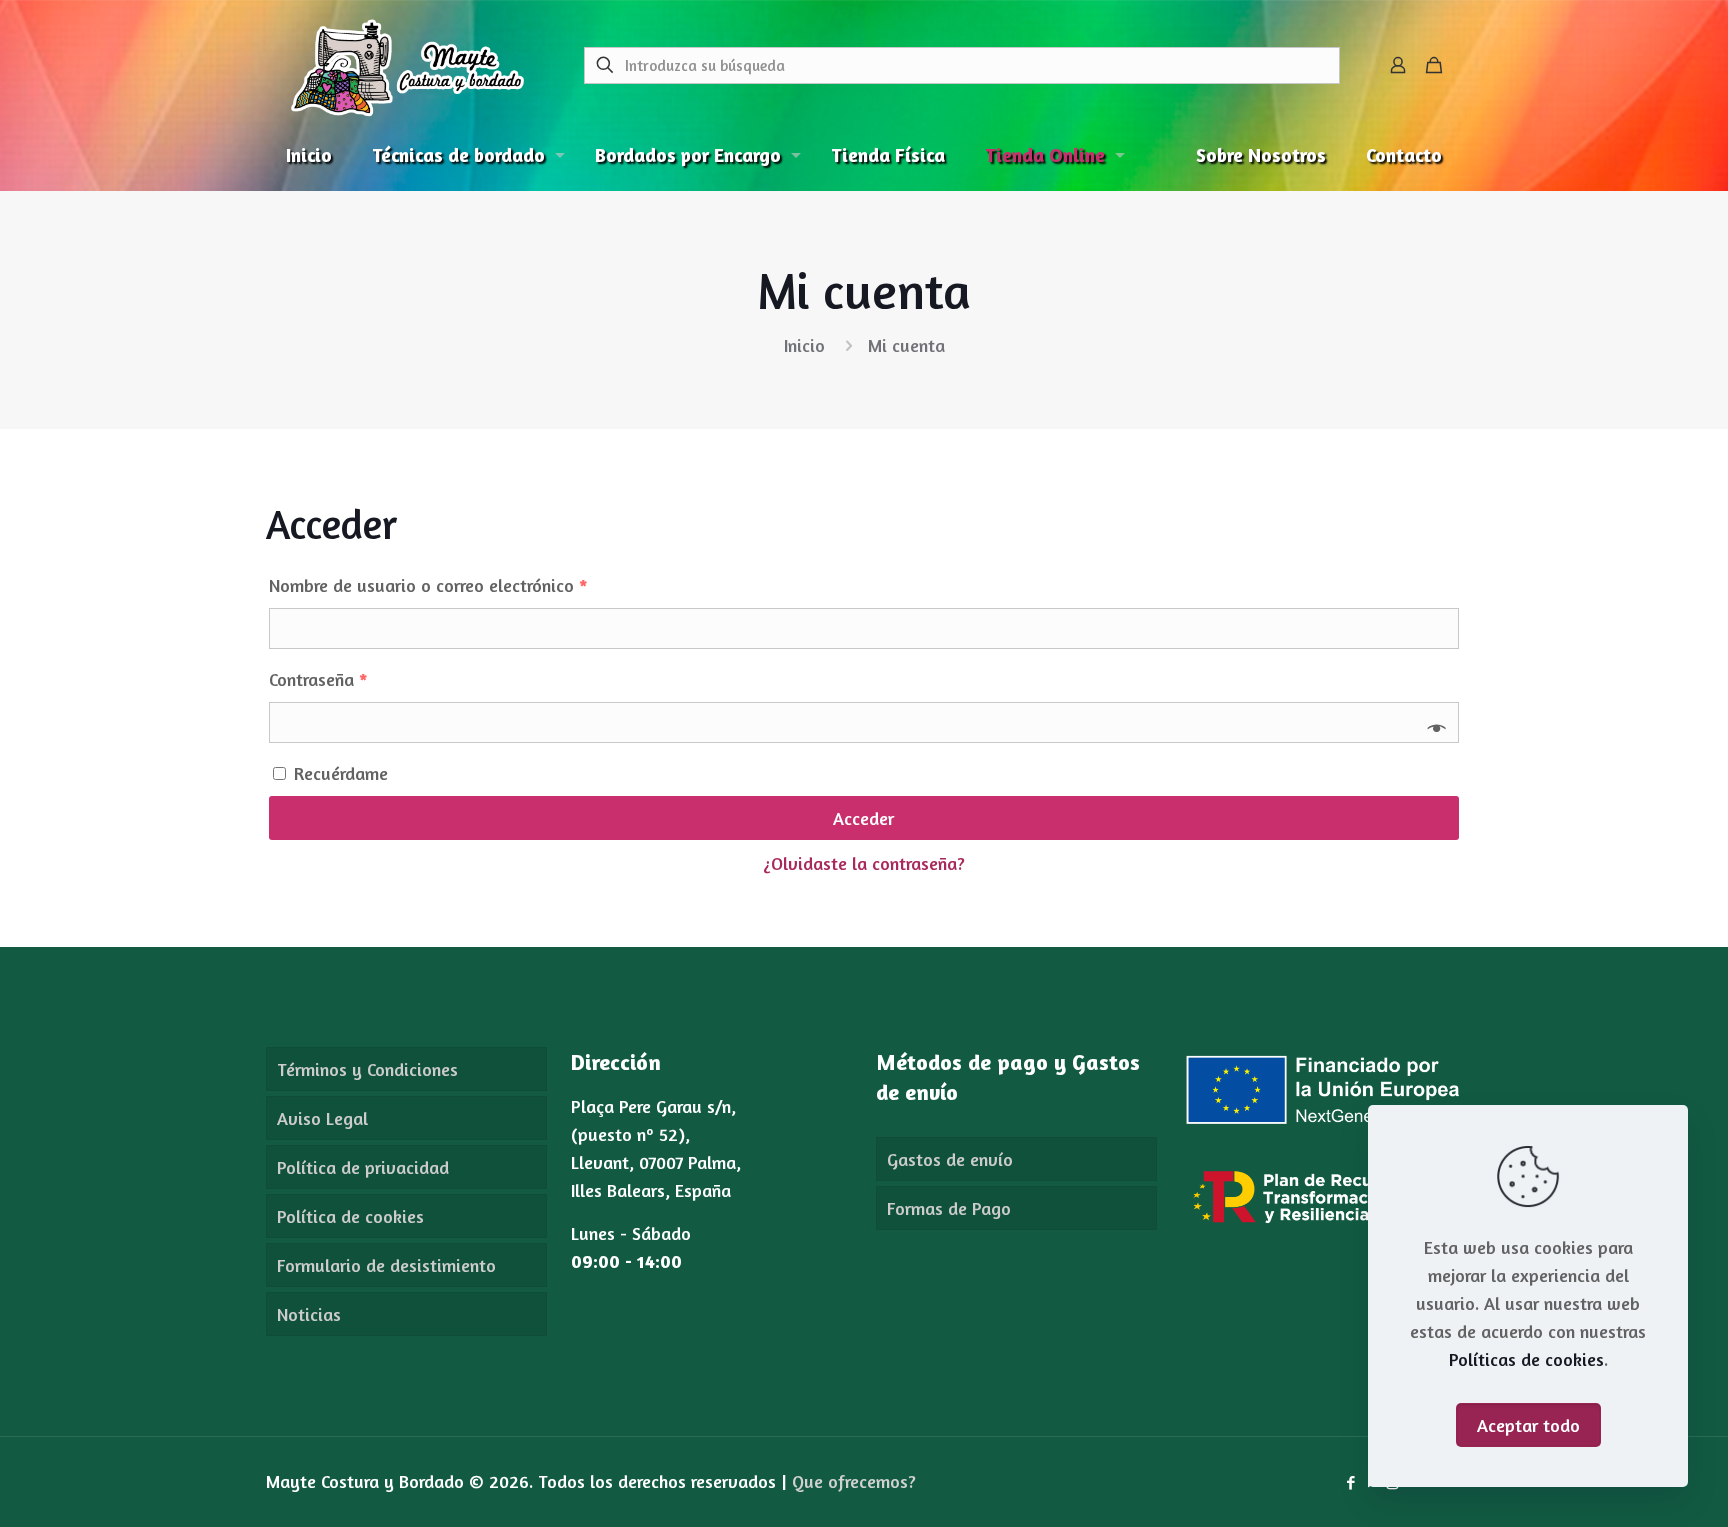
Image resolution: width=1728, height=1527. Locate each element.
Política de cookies (350, 1216)
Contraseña (318, 679)
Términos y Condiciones (367, 1069)
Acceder (863, 818)
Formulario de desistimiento (386, 1265)
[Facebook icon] (1350, 1482)
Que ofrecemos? (854, 1481)
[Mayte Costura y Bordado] (407, 65)
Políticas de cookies (1526, 1359)
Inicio (804, 345)
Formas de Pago (949, 1208)
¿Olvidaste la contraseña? (864, 863)
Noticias (309, 1314)
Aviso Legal (322, 1118)
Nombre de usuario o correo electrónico (428, 585)
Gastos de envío (950, 1159)
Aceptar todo (1528, 1425)
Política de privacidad (363, 1167)
